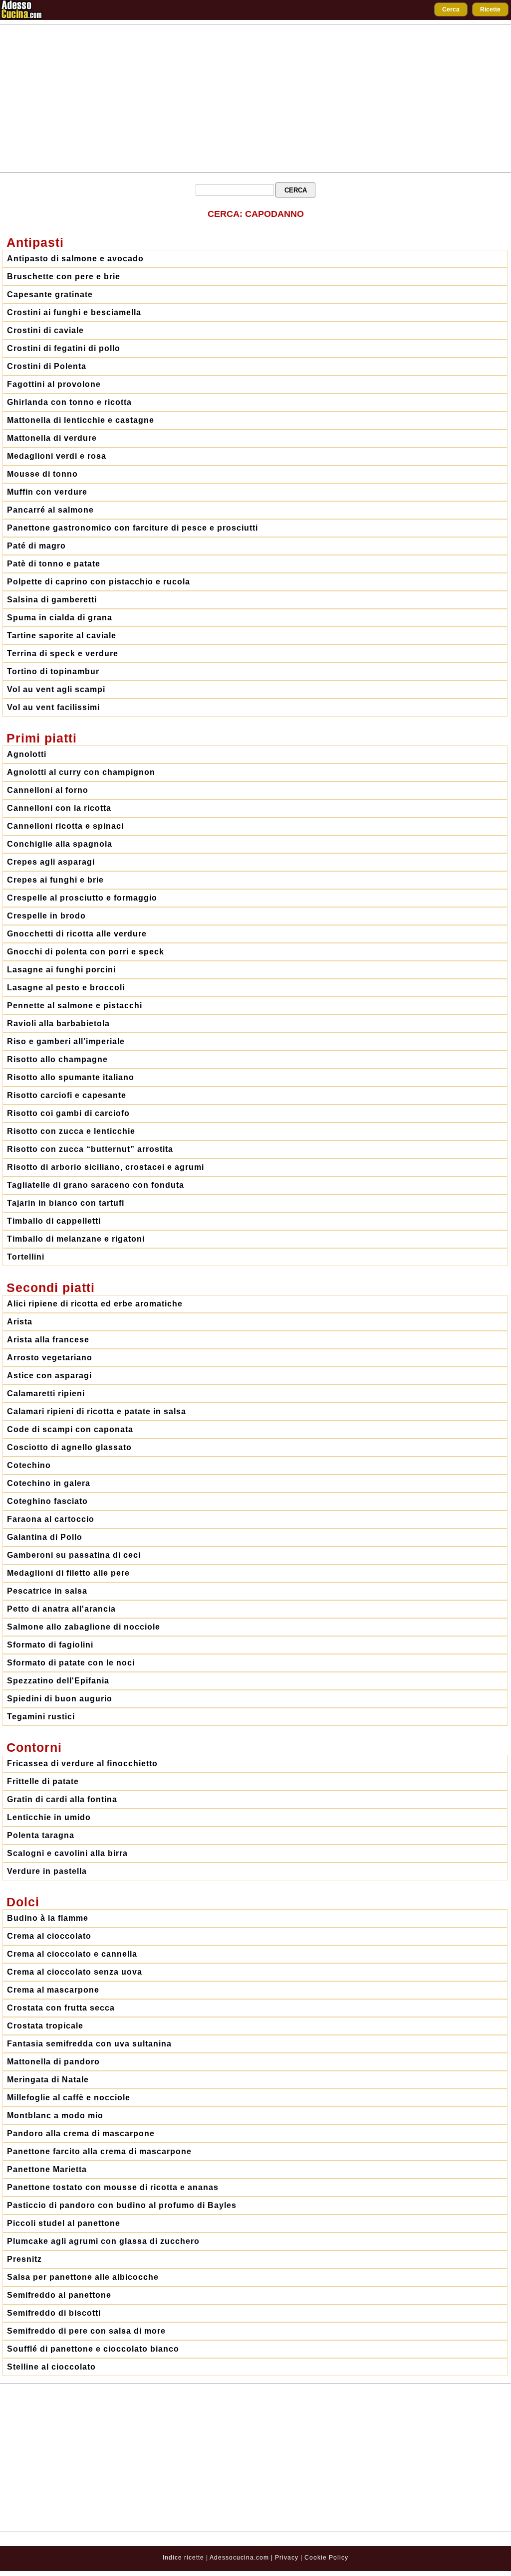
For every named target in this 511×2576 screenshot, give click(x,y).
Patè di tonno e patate (54, 564)
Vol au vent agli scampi (56, 689)
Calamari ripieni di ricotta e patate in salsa (97, 1411)
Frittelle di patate (43, 1781)
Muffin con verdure (47, 492)
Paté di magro (36, 546)
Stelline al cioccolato (51, 2367)
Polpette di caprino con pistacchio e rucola (99, 582)
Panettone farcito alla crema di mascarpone (99, 2151)
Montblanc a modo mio (55, 2116)
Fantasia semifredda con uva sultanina (89, 2044)
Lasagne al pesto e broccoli (66, 988)
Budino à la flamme (48, 1918)
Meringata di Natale (48, 2080)
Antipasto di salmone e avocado (75, 259)
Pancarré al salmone (50, 510)
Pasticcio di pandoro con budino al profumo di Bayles (122, 2205)
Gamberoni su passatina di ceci (74, 1555)
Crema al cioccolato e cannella (72, 1954)
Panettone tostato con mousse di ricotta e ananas (113, 2187)
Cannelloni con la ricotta (59, 808)
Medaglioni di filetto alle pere (68, 1573)
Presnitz (24, 2259)
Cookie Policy (326, 2558)
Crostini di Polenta (47, 366)
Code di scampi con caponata (70, 1429)
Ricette (490, 9)
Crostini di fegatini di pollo (64, 348)
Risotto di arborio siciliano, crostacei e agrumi (106, 1167)
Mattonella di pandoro (53, 2062)
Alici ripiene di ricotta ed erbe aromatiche (95, 1304)
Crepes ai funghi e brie (55, 880)
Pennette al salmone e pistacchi (75, 1006)
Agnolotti (27, 754)
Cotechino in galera (49, 1483)
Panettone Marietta (47, 2169)
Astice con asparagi (49, 1376)
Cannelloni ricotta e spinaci (65, 826)
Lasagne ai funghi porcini (61, 970)
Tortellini (26, 1257)
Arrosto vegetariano (50, 1358)
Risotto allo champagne (57, 1059)
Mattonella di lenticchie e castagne (81, 420)
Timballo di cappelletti (54, 1221)
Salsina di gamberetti (52, 600)
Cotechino (29, 1465)
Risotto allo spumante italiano (71, 1077)
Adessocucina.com (239, 2558)
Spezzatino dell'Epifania (58, 1681)
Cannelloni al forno (48, 790)
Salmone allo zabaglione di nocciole (84, 1627)
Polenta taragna (41, 1835)
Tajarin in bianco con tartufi (66, 1203)
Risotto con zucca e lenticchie (71, 1131)
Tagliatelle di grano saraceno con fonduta (96, 1185)
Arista (20, 1322)
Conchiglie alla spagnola (60, 844)
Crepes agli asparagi (51, 862)
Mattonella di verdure (52, 438)
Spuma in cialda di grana (60, 618)
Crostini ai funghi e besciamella (74, 312)
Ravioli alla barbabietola (58, 1023)
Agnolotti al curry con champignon (81, 772)
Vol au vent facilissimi (53, 707)
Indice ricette (183, 2558)
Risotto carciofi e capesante (67, 1095)
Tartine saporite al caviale (62, 636)
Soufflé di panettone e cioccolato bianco (93, 2349)
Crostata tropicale (45, 2026)
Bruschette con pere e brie (64, 276)
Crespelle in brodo (46, 916)
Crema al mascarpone (53, 1990)
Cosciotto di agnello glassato (69, 1447)
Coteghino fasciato (47, 1501)
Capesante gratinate (50, 294)
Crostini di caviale (45, 330)
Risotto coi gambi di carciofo (68, 1113)
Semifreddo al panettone (59, 2295)
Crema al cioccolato (49, 1936)
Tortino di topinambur (53, 671)
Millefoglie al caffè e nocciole (69, 2098)
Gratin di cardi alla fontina (62, 1799)
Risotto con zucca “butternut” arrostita (90, 1149)
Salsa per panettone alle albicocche (83, 2277)
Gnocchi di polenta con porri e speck (86, 952)
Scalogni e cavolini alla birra (67, 1853)
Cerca (451, 9)
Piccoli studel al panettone (64, 2223)
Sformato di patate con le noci (71, 1663)
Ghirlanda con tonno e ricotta (69, 402)
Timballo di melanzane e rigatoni (76, 1239)
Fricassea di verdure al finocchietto (82, 1763)
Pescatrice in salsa (47, 1591)
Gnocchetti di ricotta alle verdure (77, 934)
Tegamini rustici (41, 1717)
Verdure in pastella (47, 1871)
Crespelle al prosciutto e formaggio (82, 898)
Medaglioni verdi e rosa (57, 456)
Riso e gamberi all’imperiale (66, 1041)
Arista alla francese (48, 1340)
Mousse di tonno (42, 474)
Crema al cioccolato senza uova (75, 1972)
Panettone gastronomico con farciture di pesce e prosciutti (132, 528)
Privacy (288, 2558)
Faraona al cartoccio (51, 1519)
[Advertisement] (255, 98)
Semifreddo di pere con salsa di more (86, 2331)
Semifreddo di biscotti (54, 2313)
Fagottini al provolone (54, 384)
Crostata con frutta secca (61, 2008)
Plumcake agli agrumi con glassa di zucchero (103, 2241)
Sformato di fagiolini (50, 1645)
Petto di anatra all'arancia (61, 1609)
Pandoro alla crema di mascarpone (81, 2133)
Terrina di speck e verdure (63, 653)
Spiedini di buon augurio (60, 1699)
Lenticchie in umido (49, 1817)
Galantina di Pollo (45, 1537)
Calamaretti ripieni (46, 1393)
